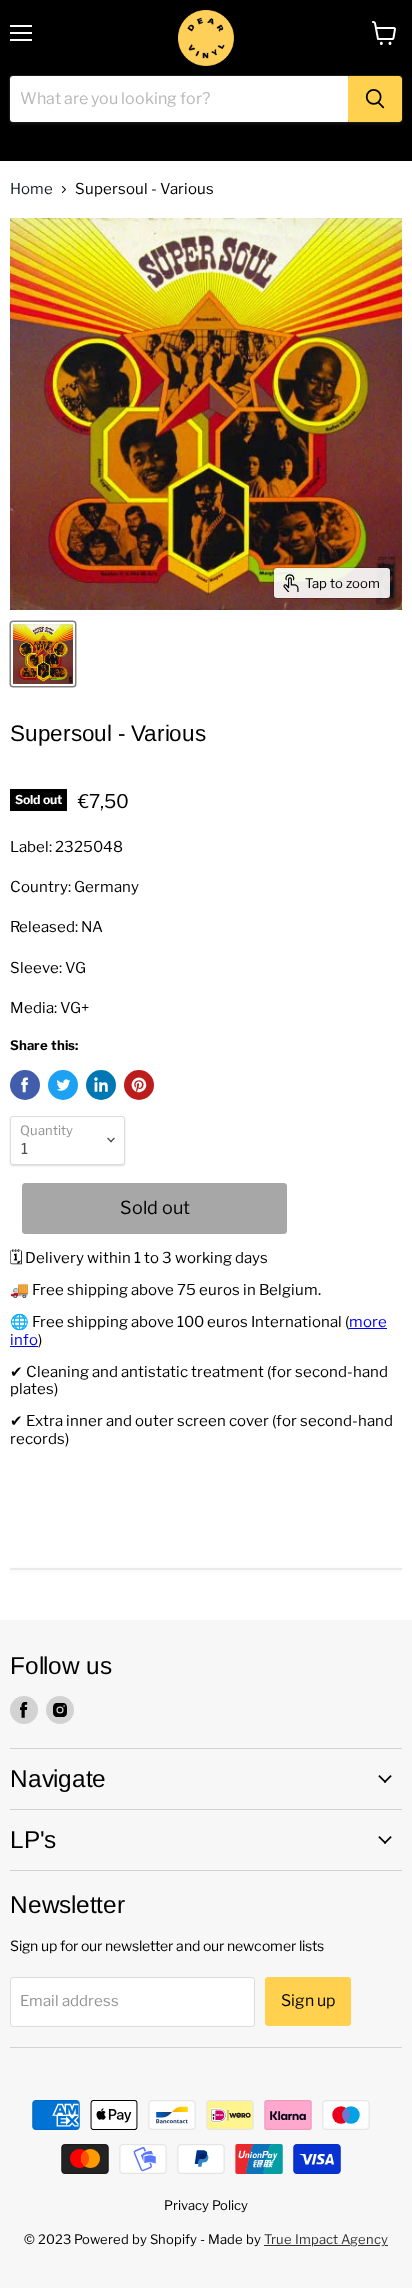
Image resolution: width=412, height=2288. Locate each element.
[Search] (375, 99)
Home (31, 189)
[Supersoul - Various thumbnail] (43, 654)
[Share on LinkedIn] (101, 1085)
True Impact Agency (326, 2239)
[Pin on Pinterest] (139, 1085)
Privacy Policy (206, 2205)
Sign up (308, 2000)
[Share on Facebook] (25, 1085)
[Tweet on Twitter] (63, 1085)
